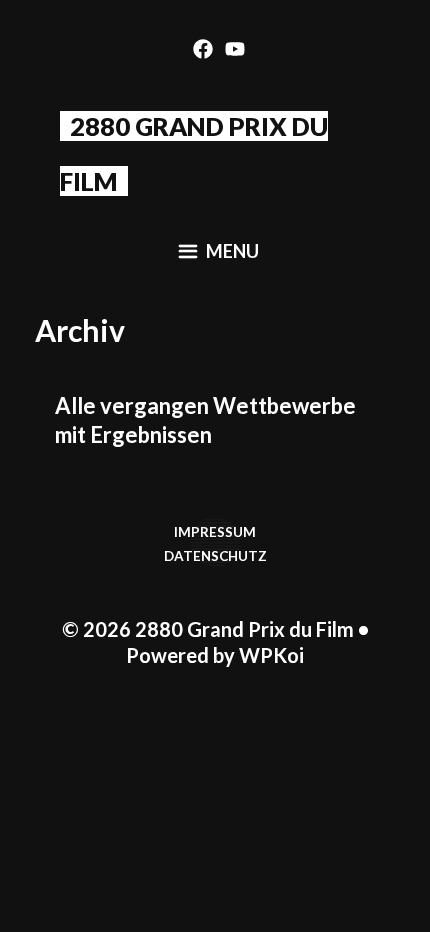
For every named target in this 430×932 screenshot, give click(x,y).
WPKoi (271, 655)
